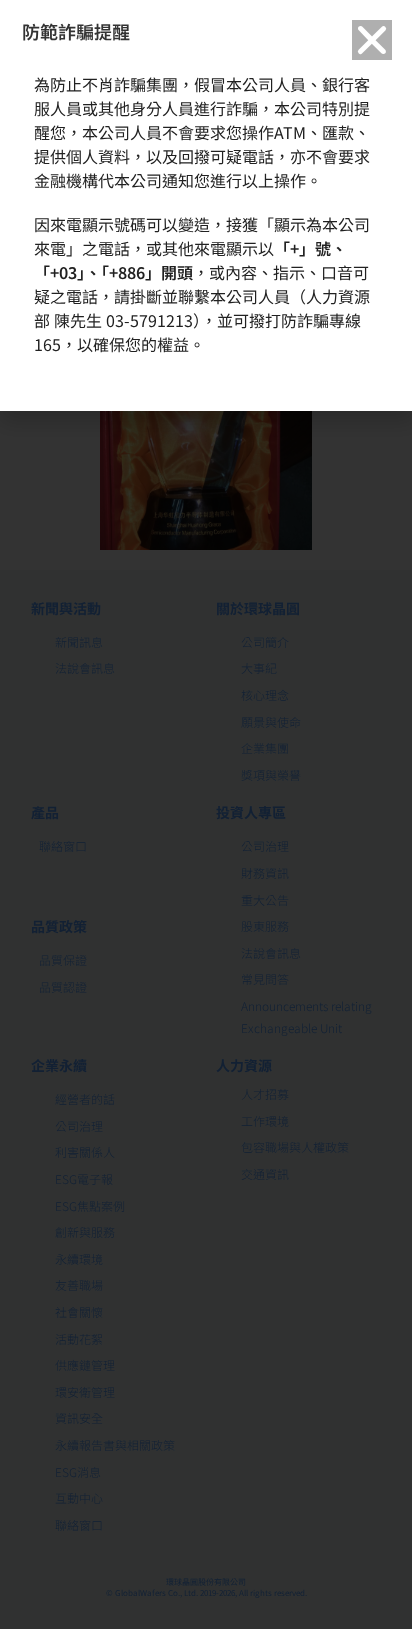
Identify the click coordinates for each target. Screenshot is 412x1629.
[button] (372, 40)
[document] (206, 814)
